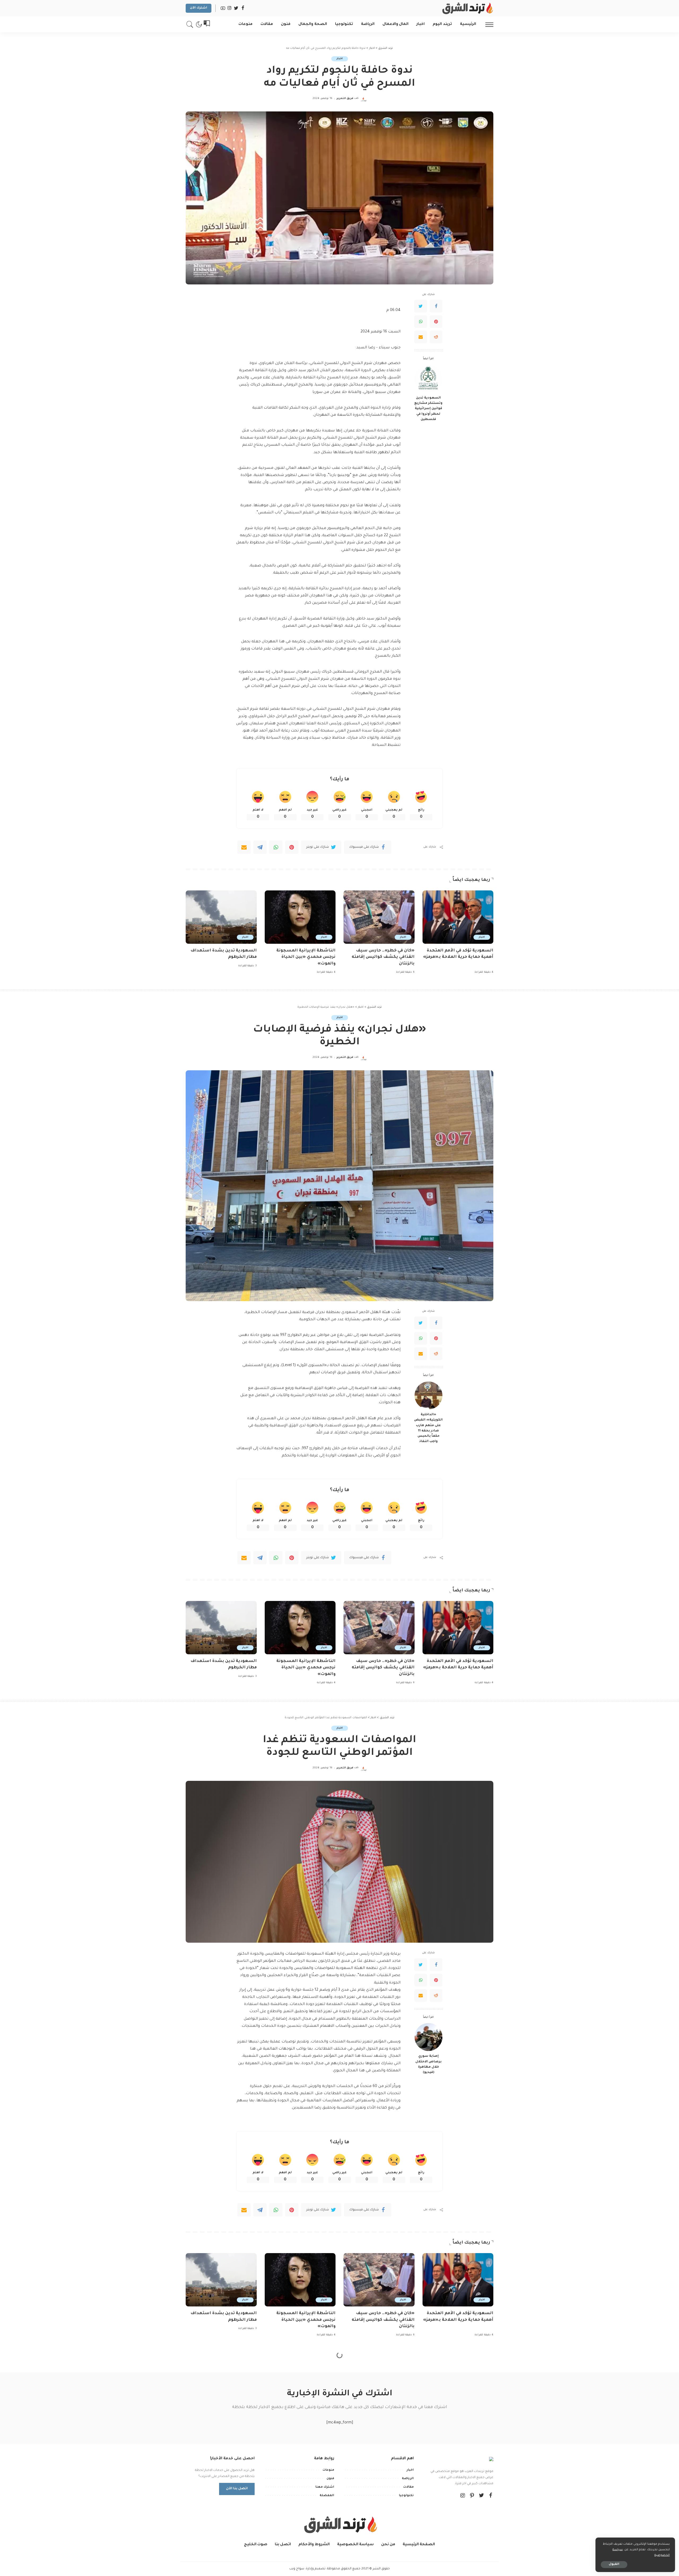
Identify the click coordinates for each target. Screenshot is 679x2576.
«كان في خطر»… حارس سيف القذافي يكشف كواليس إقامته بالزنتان (383, 957)
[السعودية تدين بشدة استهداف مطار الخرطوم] (221, 917)
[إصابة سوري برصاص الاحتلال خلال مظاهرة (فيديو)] (428, 2037)
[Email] (421, 337)
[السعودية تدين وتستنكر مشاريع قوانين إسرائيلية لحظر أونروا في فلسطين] (428, 379)
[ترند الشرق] (467, 8)
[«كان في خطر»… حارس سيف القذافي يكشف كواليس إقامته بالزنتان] (379, 917)
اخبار (340, 59)
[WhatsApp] (421, 322)
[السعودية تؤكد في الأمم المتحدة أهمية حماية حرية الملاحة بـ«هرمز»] (458, 917)
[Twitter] (421, 306)
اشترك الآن (199, 8)
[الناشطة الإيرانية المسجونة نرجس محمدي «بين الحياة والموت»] (300, 917)
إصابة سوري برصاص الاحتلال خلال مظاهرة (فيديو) (428, 2064)
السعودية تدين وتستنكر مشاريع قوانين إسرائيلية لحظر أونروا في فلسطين (428, 409)
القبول (614, 2564)
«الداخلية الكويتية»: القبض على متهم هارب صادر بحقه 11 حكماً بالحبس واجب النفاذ (428, 1428)
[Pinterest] (436, 322)
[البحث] (190, 24)
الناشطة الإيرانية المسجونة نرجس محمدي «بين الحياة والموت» (306, 957)
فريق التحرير (345, 99)
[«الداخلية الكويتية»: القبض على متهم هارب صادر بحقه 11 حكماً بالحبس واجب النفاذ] (428, 1395)
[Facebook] (436, 306)
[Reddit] (436, 337)
